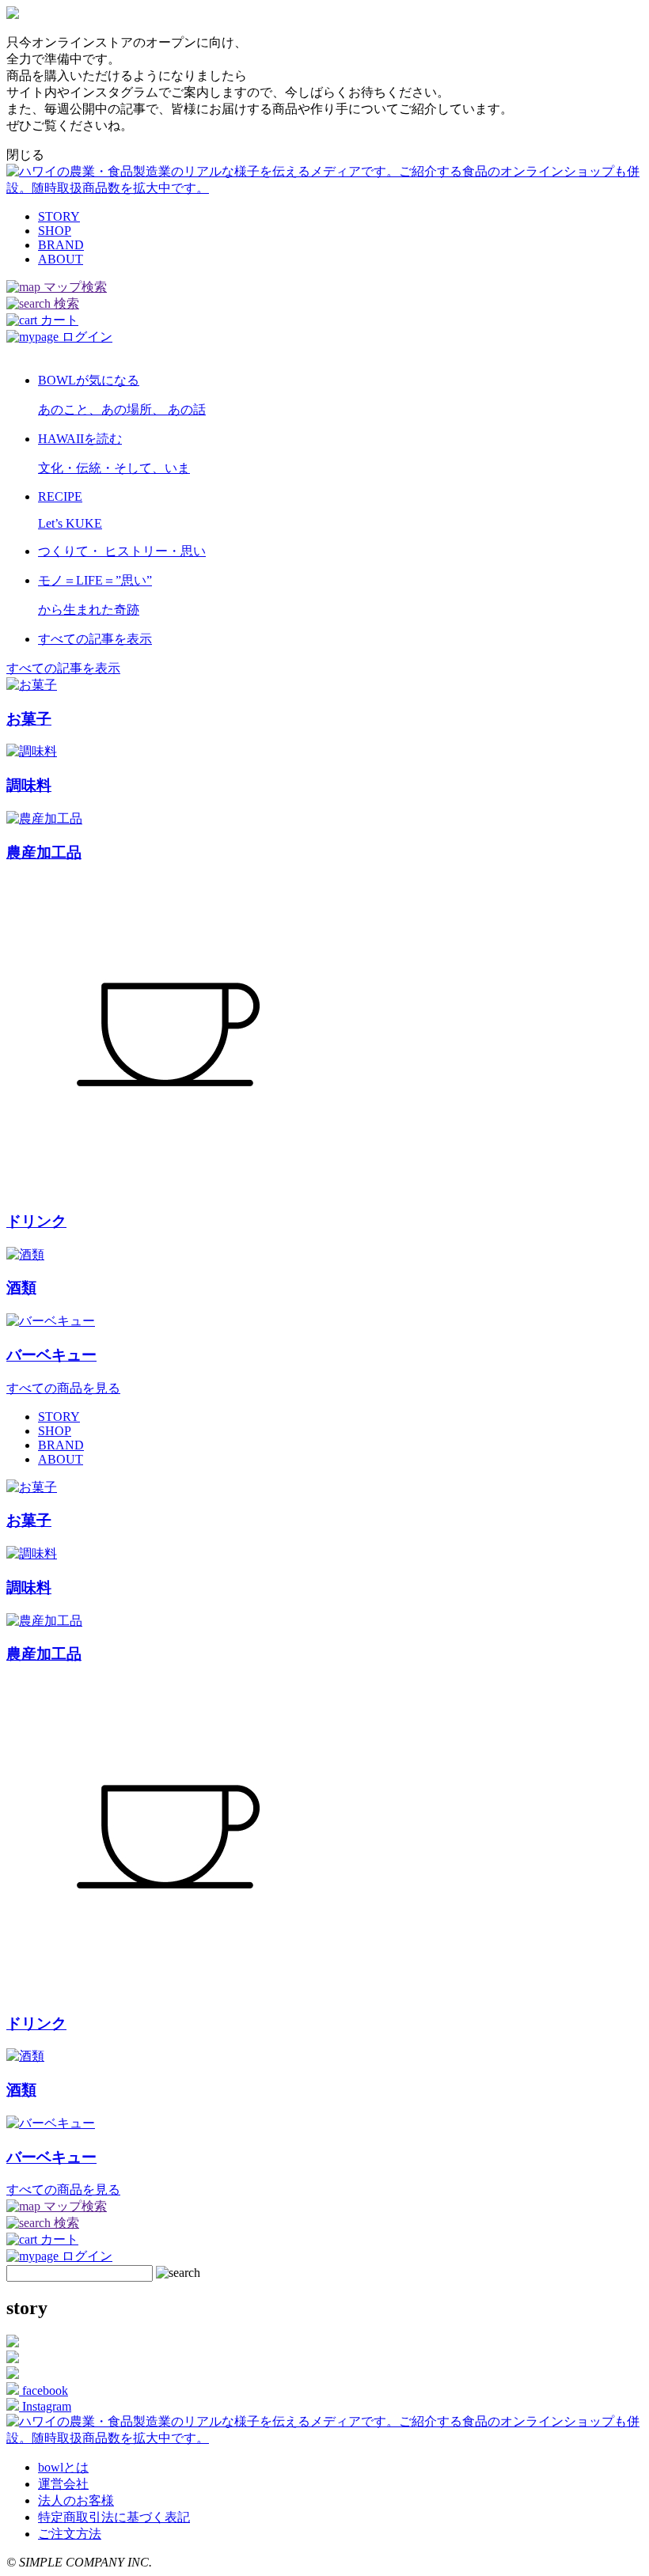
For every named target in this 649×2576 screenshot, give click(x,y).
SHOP (55, 231)
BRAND (61, 245)
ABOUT (61, 259)
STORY (59, 216)
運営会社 (63, 2484)
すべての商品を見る (63, 1388)
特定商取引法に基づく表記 (114, 2517)
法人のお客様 (76, 2500)
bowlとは (63, 2467)
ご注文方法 (70, 2534)
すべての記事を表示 (63, 668)
